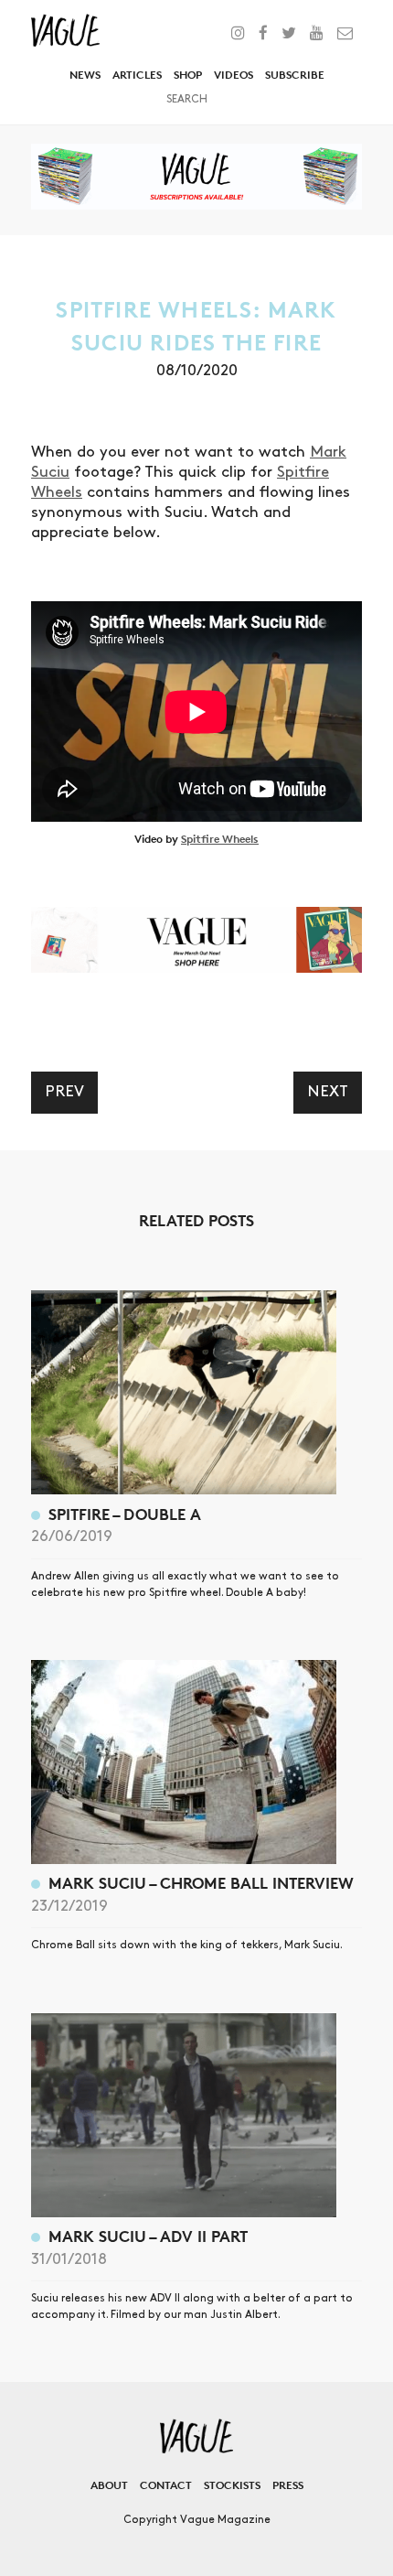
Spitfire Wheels (220, 839)
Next (328, 1092)
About (109, 2485)
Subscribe (295, 75)
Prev (64, 1092)
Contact (166, 2485)
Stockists (232, 2485)
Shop (188, 75)
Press (288, 2485)
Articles (137, 75)
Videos (234, 75)
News (85, 75)
